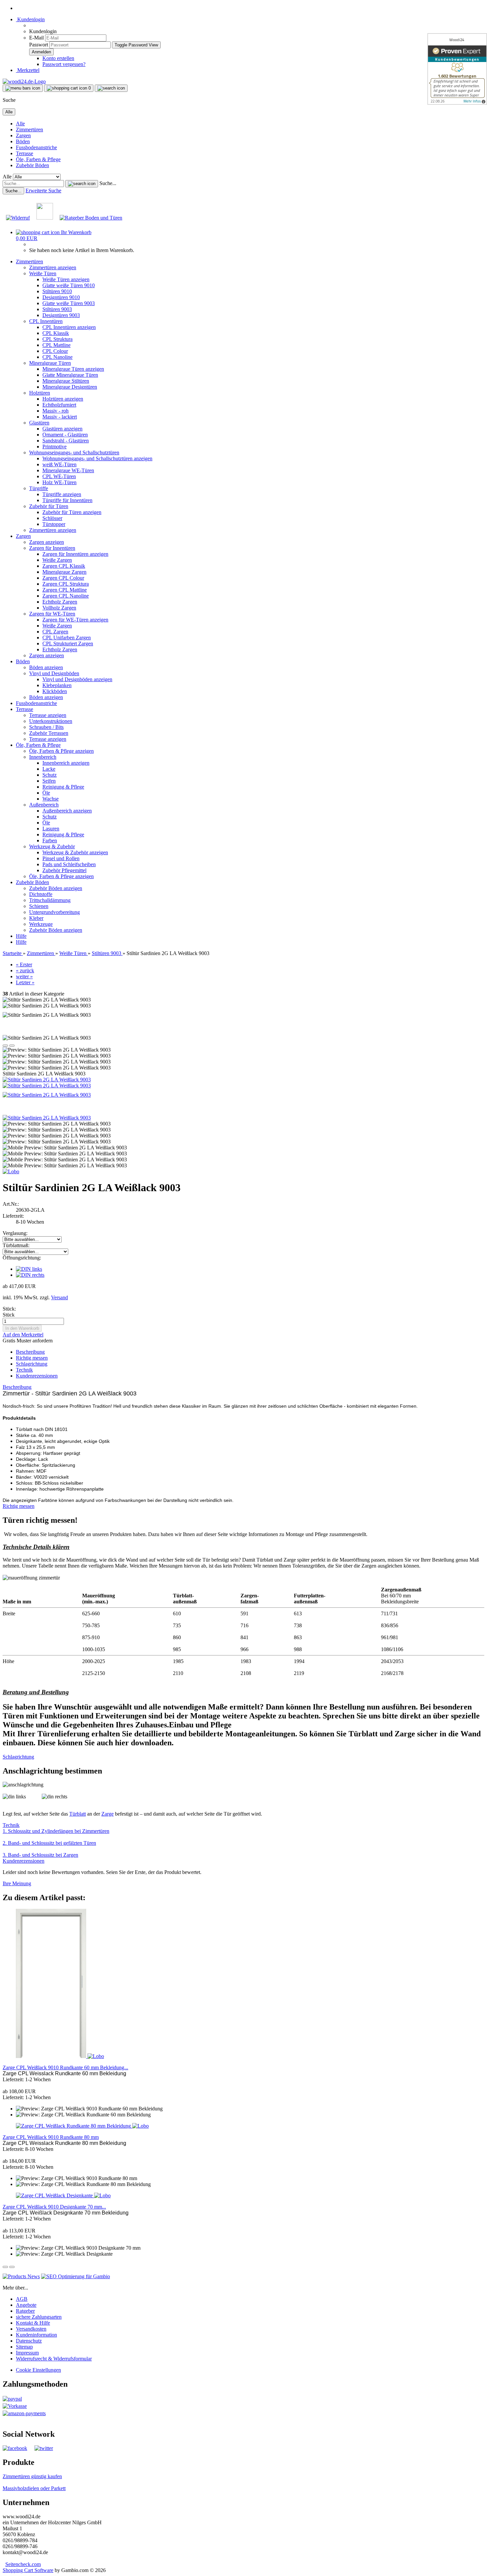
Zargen (23, 135)
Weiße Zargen (57, 560)
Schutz (50, 775)
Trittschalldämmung (50, 900)
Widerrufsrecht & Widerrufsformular (54, 2359)
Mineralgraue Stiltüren (66, 381)
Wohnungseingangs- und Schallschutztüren (74, 452)
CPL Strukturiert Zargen (68, 644)
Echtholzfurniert (59, 405)
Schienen (39, 906)
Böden (23, 141)
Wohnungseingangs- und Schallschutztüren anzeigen (97, 458)
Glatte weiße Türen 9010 (69, 285)
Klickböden (55, 691)
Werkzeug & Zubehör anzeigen (75, 852)
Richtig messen (32, 1358)
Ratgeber (25, 2311)
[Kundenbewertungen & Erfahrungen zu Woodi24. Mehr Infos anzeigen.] (457, 69)
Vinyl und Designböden (54, 673)
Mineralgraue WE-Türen (68, 470)
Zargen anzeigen (47, 542)
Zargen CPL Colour (63, 578)
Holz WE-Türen (59, 482)
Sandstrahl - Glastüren (66, 441)
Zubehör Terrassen (49, 733)
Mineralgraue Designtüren (70, 387)
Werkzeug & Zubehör (52, 846)
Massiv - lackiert (60, 417)
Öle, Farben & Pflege (38, 159)
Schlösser (52, 518)
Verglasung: (15, 1233)
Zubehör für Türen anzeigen (72, 512)
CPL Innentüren (46, 321)
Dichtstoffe (41, 894)
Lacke (49, 769)
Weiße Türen (43, 273)
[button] (5, 1046)
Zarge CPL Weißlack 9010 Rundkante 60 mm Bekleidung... (65, 2067)
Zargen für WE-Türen (52, 614)
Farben (50, 840)
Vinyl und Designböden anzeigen (77, 679)
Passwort (39, 45)
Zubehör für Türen (49, 506)
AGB (22, 2299)
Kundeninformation (36, 2335)
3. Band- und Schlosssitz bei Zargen (40, 1855)
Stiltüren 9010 (57, 291)
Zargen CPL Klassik (64, 566)
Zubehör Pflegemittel (64, 870)
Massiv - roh (55, 411)
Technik (24, 1370)
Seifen (49, 781)
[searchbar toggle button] (111, 88)
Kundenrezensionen (37, 1376)
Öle (46, 793)
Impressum (27, 2353)
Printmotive (54, 447)
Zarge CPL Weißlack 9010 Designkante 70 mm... (54, 2207)
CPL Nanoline (57, 357)
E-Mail (36, 38)
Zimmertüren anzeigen (53, 267)
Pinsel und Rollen (61, 858)
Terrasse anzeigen (48, 715)
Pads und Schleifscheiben (69, 864)
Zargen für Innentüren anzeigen (75, 554)
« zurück (25, 970)
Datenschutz (29, 2341)
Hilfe (21, 936)
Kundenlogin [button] (30, 19)
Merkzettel (28, 70)
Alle (20, 124)
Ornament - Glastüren (65, 435)
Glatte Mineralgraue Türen (70, 375)
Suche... (108, 183)
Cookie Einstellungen (38, 2370)
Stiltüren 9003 (57, 309)
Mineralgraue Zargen (64, 572)
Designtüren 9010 (61, 297)
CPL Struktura (57, 339)
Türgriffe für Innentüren (67, 500)
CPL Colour (55, 351)
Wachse (51, 799)
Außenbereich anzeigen (67, 811)
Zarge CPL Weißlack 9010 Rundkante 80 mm (51, 2137)
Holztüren (40, 393)
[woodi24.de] (24, 81)
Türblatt (78, 1814)
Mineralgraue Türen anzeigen (73, 369)
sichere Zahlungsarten (39, 2317)
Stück (9, 1315)
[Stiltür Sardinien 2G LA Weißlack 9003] (47, 1080)
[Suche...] (82, 184)
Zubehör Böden (32, 165)
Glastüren (39, 423)
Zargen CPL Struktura (66, 584)
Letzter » (25, 982)
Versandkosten (31, 2329)
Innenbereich (43, 757)
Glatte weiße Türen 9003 (69, 303)
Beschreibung (30, 1352)
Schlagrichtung (32, 1364)
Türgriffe (39, 488)
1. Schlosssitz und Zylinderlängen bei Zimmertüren (56, 1831)
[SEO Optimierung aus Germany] (76, 2276)
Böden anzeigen (46, 667)
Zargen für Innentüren (52, 548)
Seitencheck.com (23, 2564)
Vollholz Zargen (59, 608)
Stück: (9, 1309)
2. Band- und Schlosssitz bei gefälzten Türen (49, 1843)
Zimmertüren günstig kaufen (32, 2476)
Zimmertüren (29, 129)
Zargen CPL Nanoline (66, 596)
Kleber (36, 918)
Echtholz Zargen (60, 602)
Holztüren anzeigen (63, 399)
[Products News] (21, 2276)
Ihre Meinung (17, 1883)
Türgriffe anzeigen (62, 494)
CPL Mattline (56, 345)
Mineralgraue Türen (50, 363)
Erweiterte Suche (43, 191)
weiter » (24, 976)
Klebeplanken (57, 685)
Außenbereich (44, 805)
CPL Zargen (55, 632)
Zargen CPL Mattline (65, 590)
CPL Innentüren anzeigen (69, 327)
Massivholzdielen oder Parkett (34, 2488)
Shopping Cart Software (28, 2570)
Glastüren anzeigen (62, 429)
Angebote (26, 2305)
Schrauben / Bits (46, 727)
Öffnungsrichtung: (22, 1258)
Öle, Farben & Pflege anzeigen (61, 751)
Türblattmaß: (16, 1245)
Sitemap (24, 2347)
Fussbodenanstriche (36, 147)
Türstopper (54, 524)
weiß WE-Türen (59, 464)
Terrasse (25, 153)
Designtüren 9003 (61, 315)
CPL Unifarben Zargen (67, 638)
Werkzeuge (41, 924)
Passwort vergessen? (64, 64)
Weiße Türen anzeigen (66, 279)
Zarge (108, 1814)
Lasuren (51, 829)
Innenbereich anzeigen (66, 763)
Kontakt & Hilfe (33, 2323)
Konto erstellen (58, 58)
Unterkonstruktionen (51, 721)
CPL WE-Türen (59, 476)
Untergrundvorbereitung (54, 912)
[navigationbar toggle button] (23, 88)
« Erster (24, 965)
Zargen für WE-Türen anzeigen (75, 620)
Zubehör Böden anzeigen (56, 888)
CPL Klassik (56, 333)
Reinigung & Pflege (63, 787)
